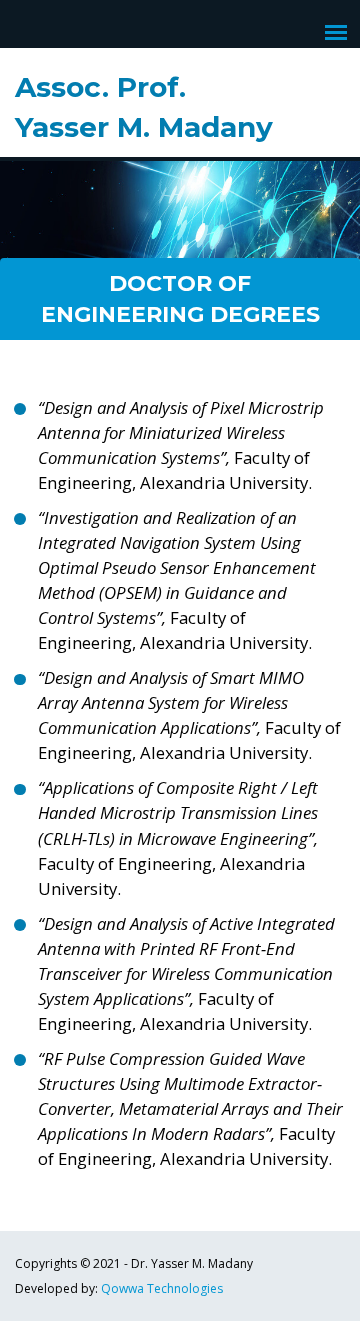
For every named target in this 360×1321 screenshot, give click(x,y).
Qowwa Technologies (162, 1288)
